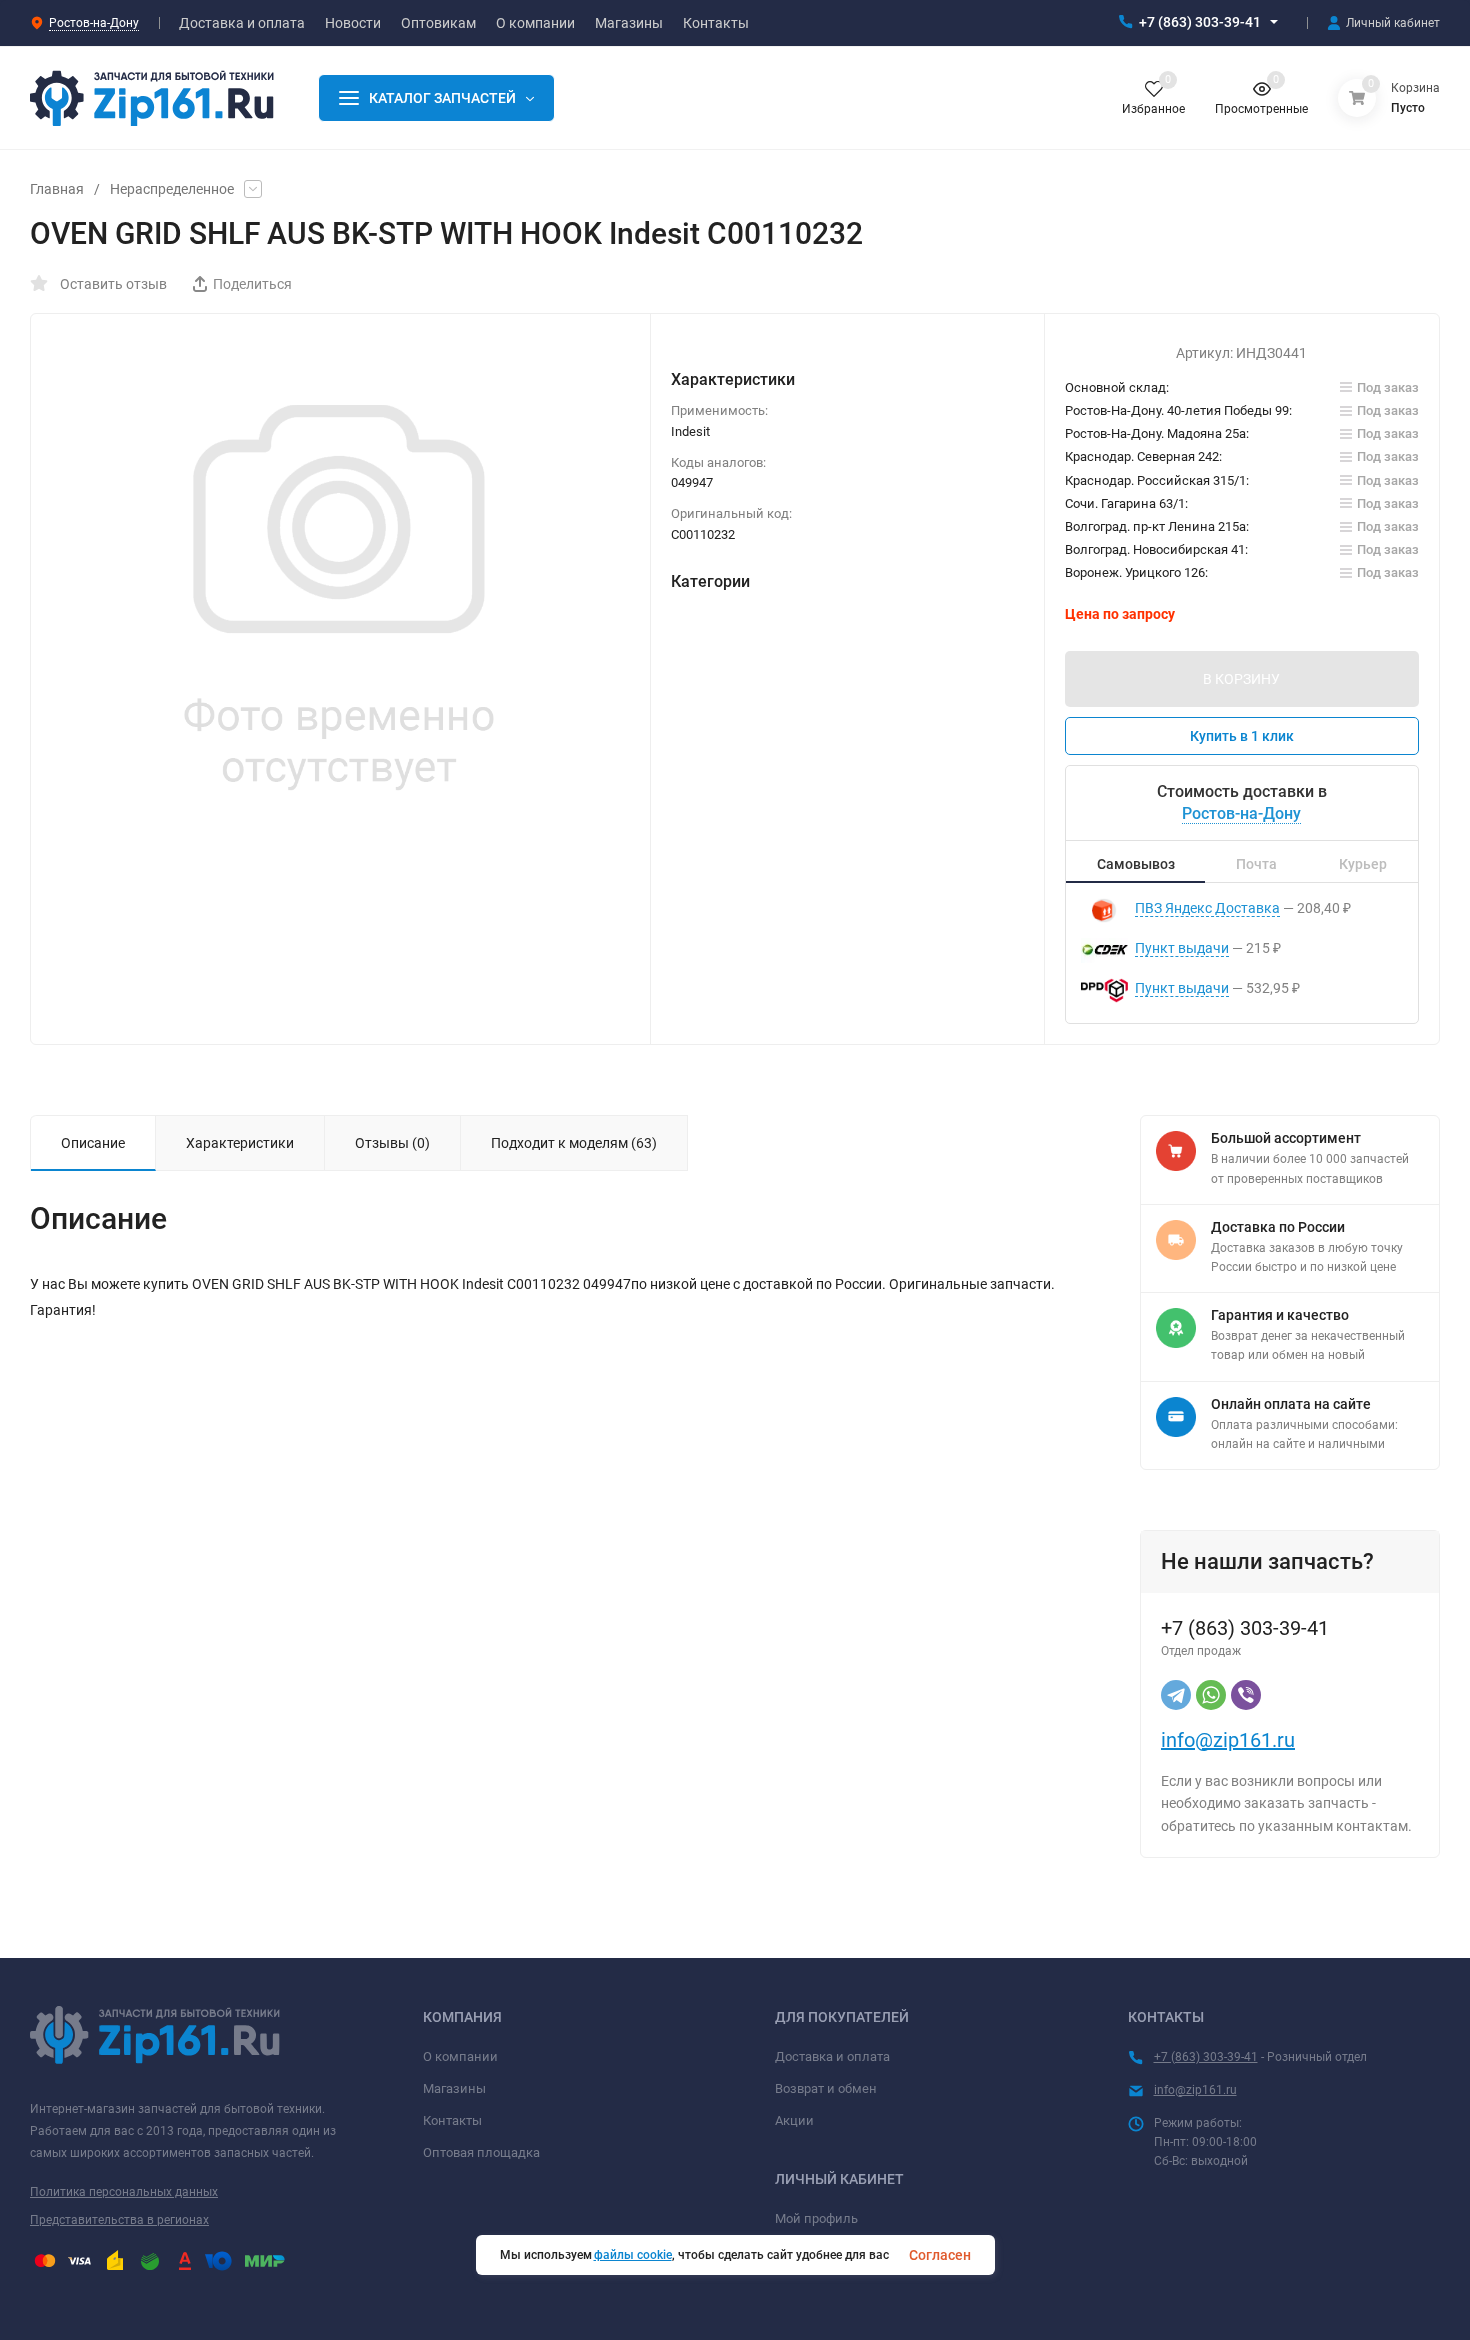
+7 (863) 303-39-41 (1200, 22)
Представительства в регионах (119, 2220)
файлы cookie (633, 2255)
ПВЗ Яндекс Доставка (1207, 908)
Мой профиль (816, 2218)
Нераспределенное (172, 189)
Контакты (452, 2120)
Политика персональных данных (124, 2192)
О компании (460, 2056)
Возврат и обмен (826, 2088)
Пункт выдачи (1182, 948)
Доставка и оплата (832, 2056)
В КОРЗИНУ (1241, 679)
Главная (57, 189)
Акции (794, 2120)
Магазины (454, 2088)
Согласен (940, 2255)
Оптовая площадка (481, 2152)
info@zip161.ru (1228, 1740)
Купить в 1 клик (1242, 736)
